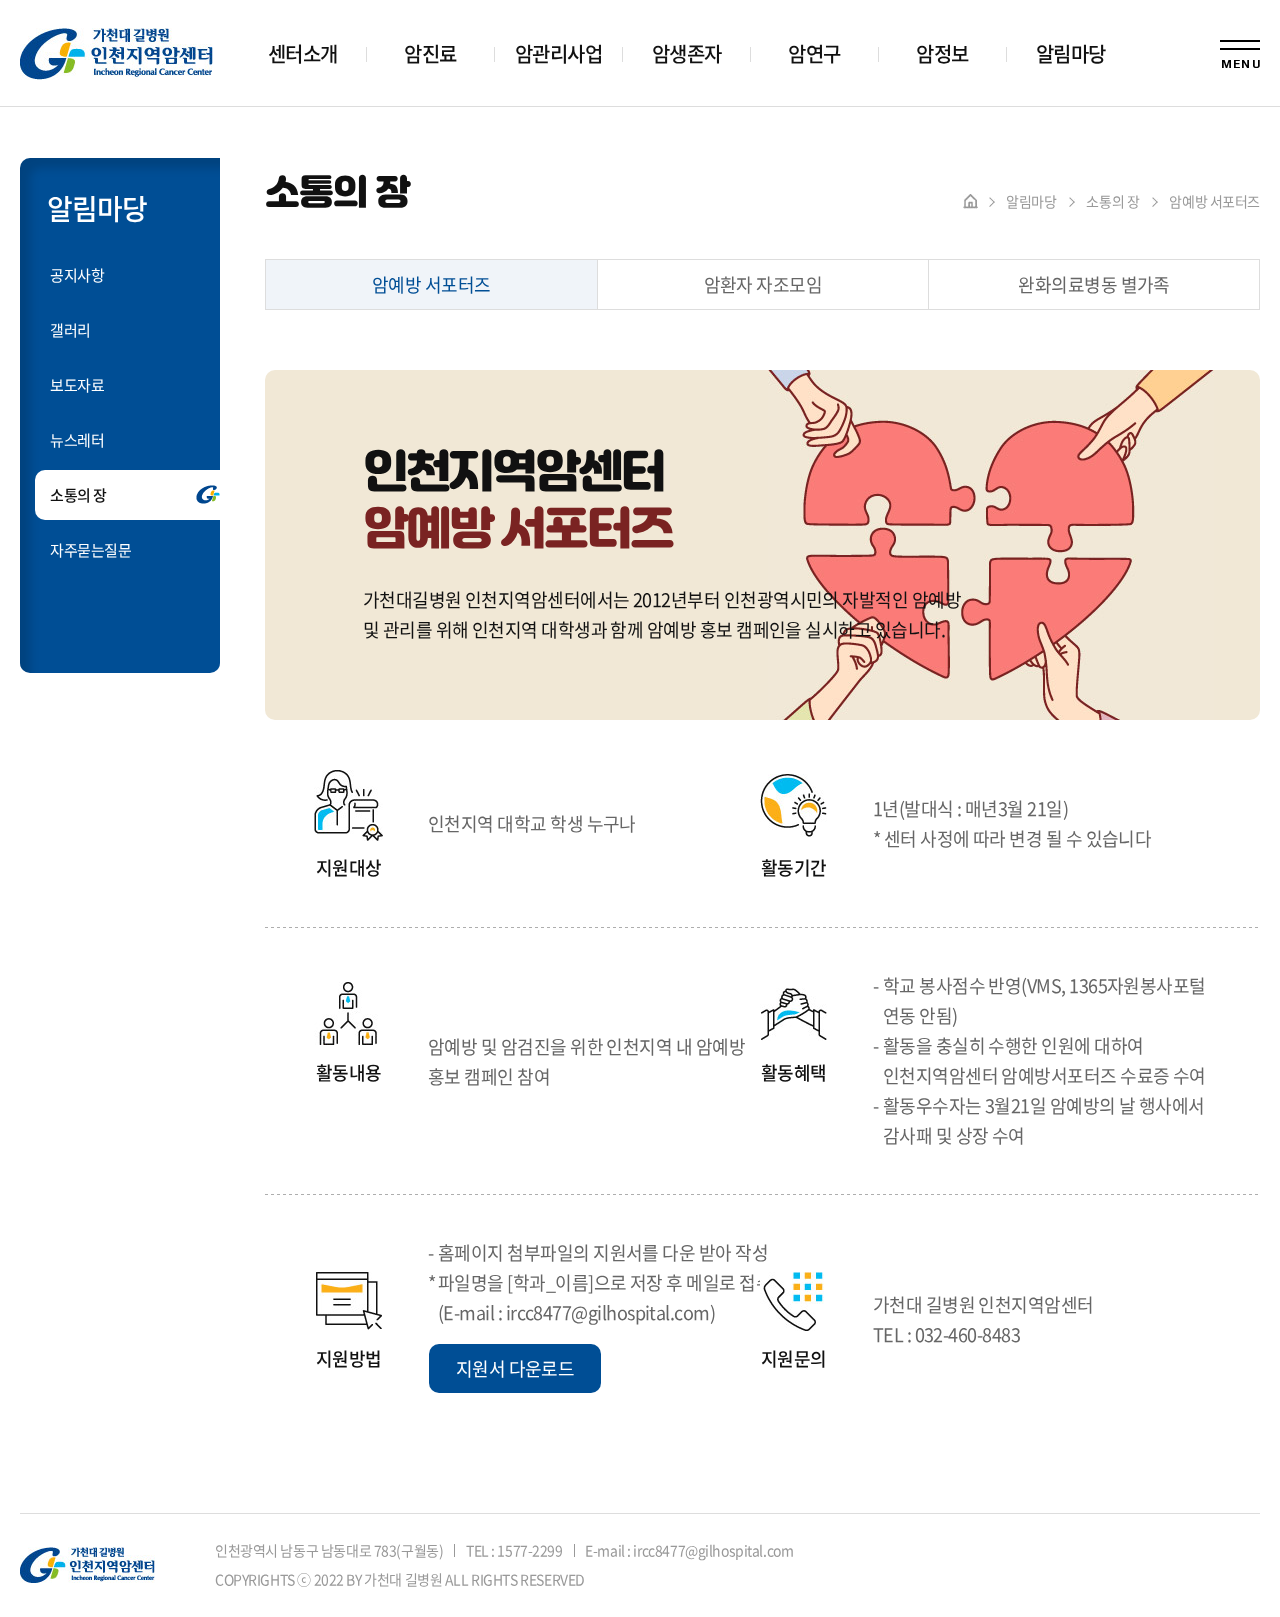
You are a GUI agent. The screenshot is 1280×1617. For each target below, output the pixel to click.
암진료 (430, 53)
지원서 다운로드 (515, 1368)
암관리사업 (558, 53)
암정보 (942, 53)
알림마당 (1071, 53)
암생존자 (687, 53)
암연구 (814, 53)
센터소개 (303, 53)
